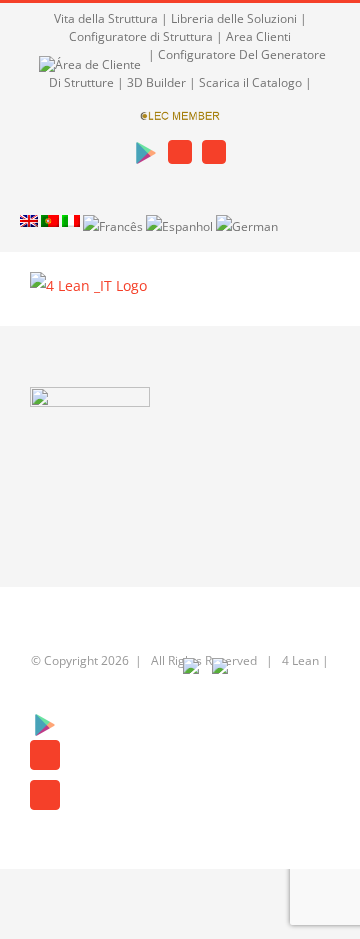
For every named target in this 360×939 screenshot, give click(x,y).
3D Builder (156, 82)
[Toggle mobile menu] (322, 295)
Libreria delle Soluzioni (234, 18)
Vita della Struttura (106, 18)
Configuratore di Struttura (141, 36)
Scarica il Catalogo (250, 82)
